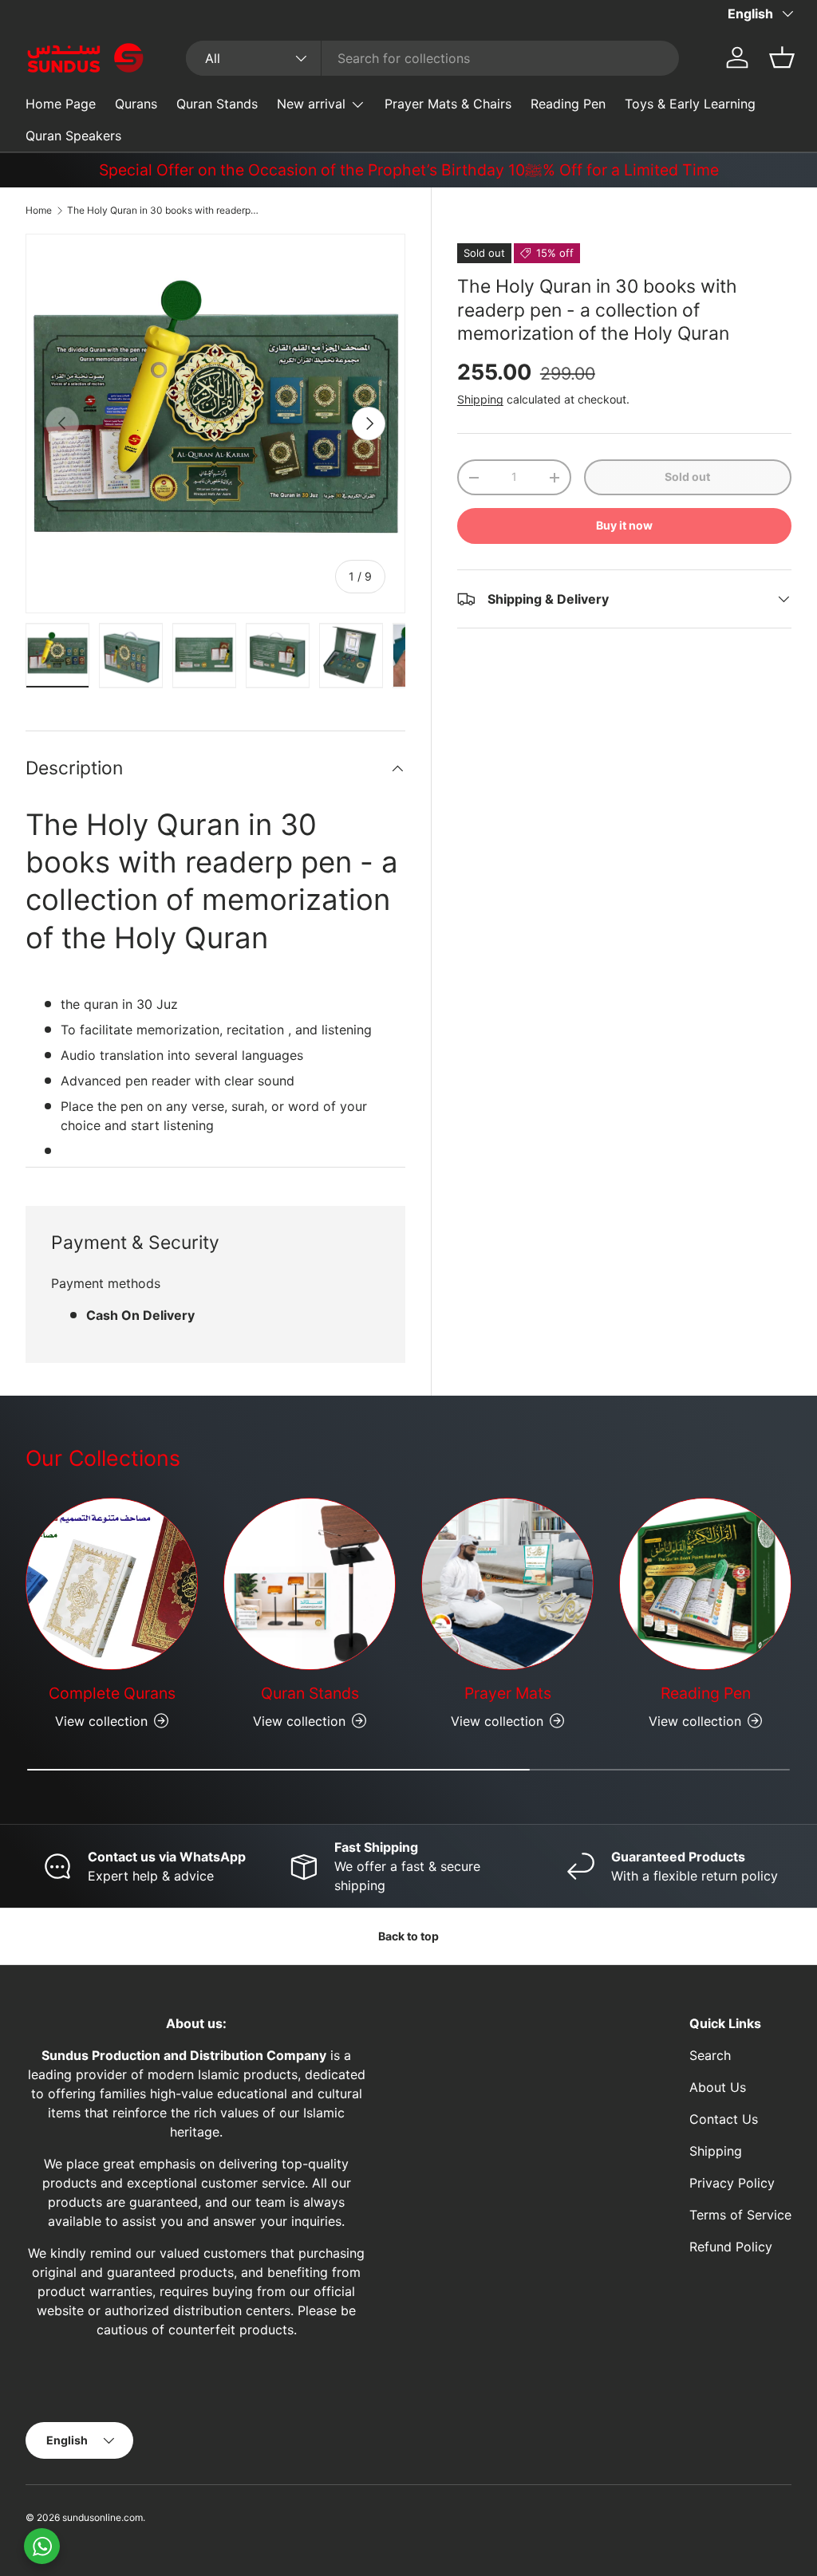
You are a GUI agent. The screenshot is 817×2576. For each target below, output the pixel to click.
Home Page (61, 104)
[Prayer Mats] (507, 1584)
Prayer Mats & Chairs (448, 104)
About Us (718, 2087)
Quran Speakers (73, 136)
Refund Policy (731, 2247)
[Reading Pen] (705, 1584)
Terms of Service (740, 2215)
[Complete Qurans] (112, 1584)
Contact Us (724, 2119)
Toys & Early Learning (690, 104)
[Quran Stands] (310, 1584)
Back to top (408, 1936)
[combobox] (432, 58)
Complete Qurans (112, 1693)
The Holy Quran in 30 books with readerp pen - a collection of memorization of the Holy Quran (163, 210)
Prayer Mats (508, 1693)
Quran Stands (217, 104)
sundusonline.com (103, 2517)
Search (710, 2055)
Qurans (136, 104)
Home (39, 210)
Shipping (480, 399)
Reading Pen (568, 104)
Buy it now (624, 525)
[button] (782, 57)
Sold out (687, 477)
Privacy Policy (732, 2183)
